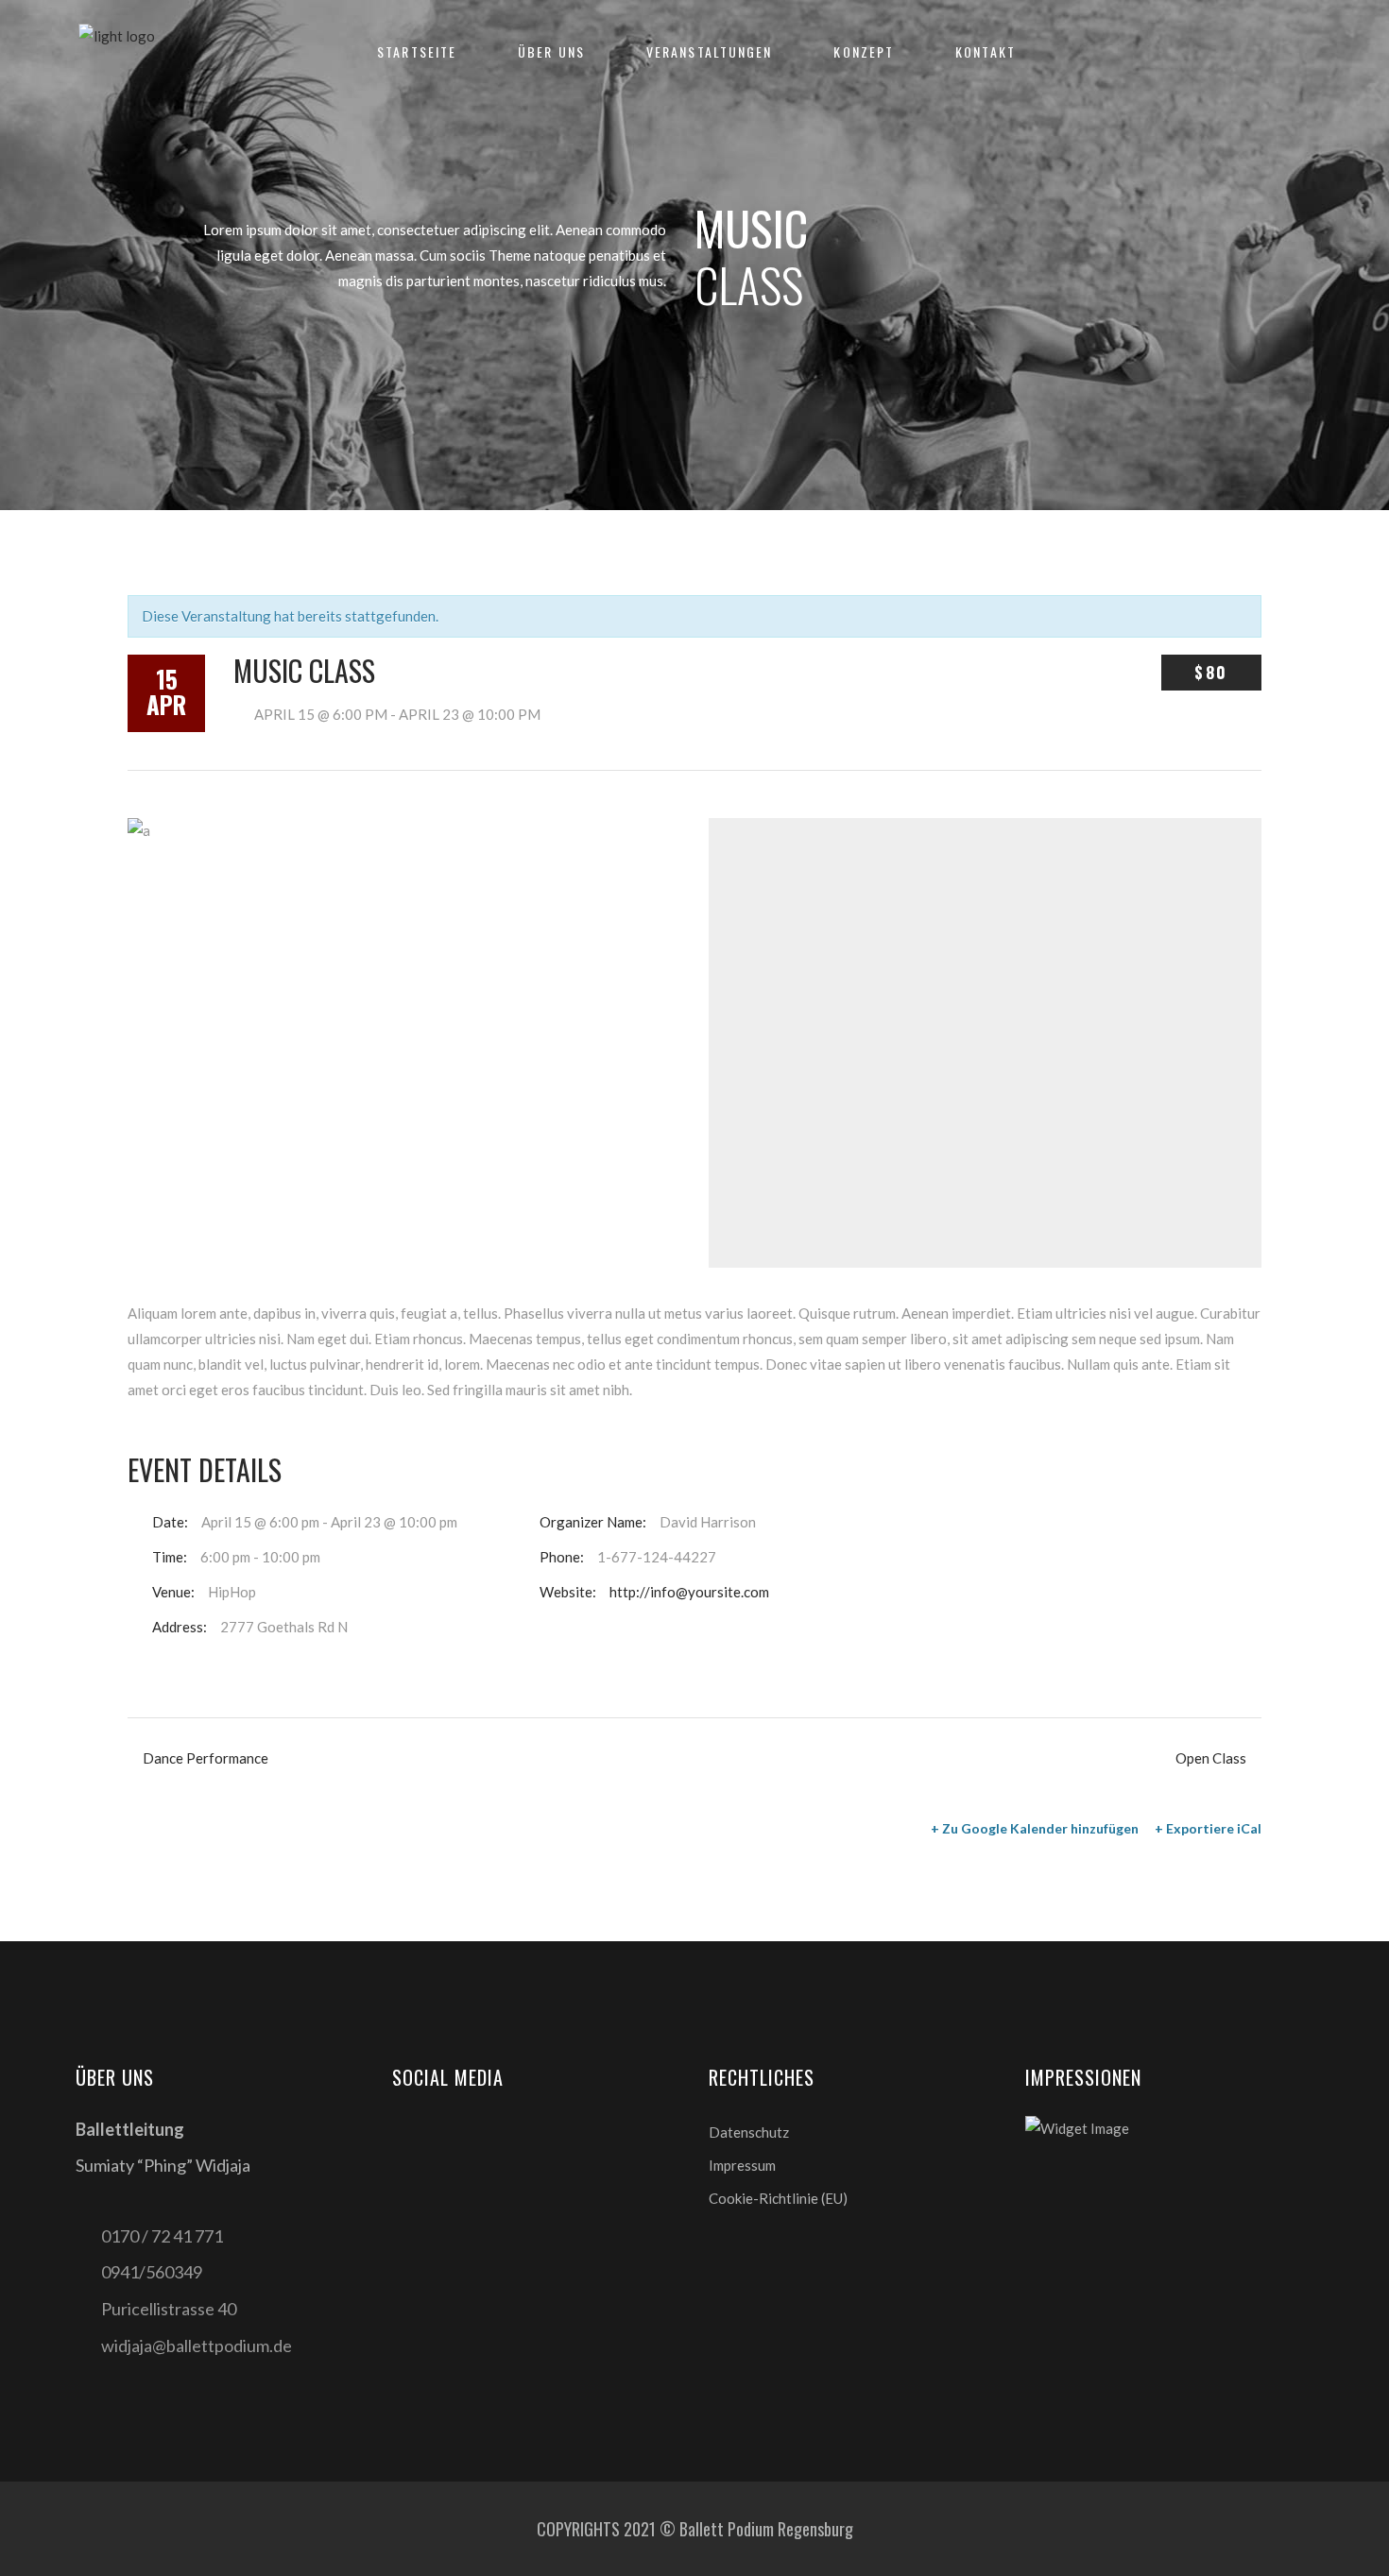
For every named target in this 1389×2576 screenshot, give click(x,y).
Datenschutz (749, 2132)
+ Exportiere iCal (1208, 1828)
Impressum (742, 2165)
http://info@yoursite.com (689, 1592)
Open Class (1211, 1758)
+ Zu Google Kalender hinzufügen (1035, 1828)
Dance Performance (206, 1758)
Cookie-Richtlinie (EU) (778, 2198)
